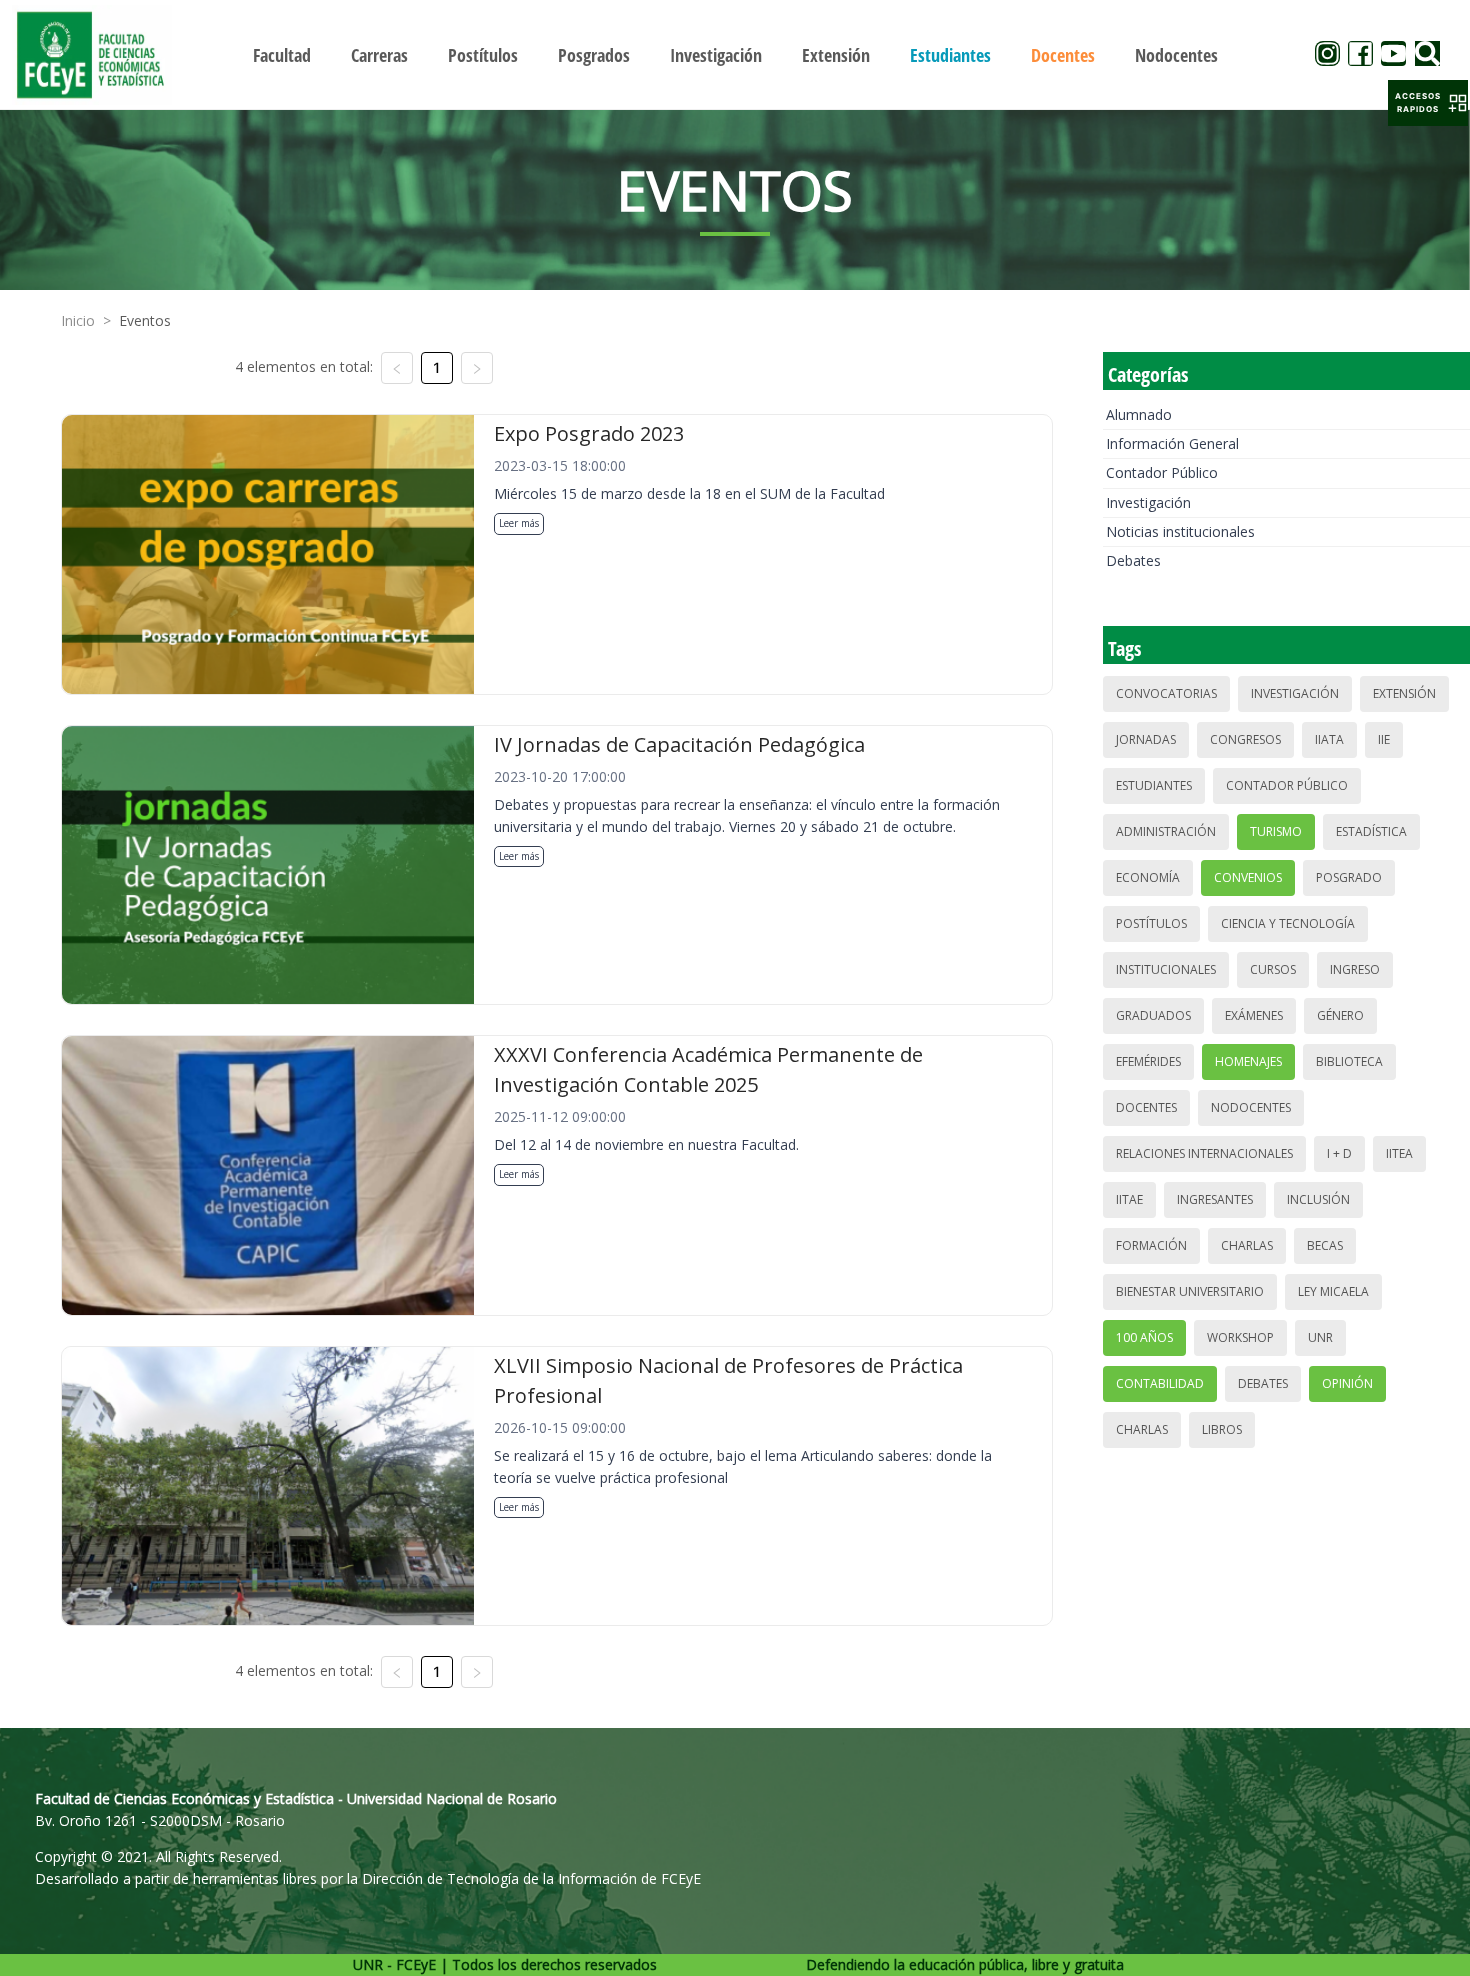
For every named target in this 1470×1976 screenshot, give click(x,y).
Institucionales (1166, 969)
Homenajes (1248, 1061)
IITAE (1129, 1199)
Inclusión (1318, 1199)
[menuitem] (282, 55)
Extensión (1404, 693)
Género (1340, 1015)
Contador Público (1162, 472)
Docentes (1146, 1107)
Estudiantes (1154, 785)
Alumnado (1139, 414)
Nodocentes (1251, 1107)
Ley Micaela (1333, 1291)
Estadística (1371, 831)
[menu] (735, 54)
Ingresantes (1215, 1199)
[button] (1428, 103)
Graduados (1153, 1015)
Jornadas (1146, 739)
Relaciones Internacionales (1204, 1153)
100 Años (1144, 1337)
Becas (1325, 1245)
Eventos (145, 320)
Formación (1151, 1245)
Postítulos (1151, 923)
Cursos (1273, 969)
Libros (1222, 1429)
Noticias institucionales (1180, 531)
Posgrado (1349, 877)
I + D (1339, 1153)
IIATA (1329, 739)
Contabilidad (1160, 1383)
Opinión (1347, 1383)
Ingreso (1355, 969)
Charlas (1247, 1245)
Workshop (1240, 1337)
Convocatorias (1166, 693)
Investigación (1148, 502)
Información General (1172, 443)
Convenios (1248, 877)
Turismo (1276, 831)
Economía (1148, 877)
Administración (1166, 831)
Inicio (78, 320)
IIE (1384, 739)
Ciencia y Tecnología (1288, 923)
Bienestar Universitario (1190, 1291)
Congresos (1245, 739)
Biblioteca (1349, 1061)
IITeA (1399, 1153)
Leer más (519, 523)
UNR (1320, 1337)
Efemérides (1148, 1061)
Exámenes (1254, 1015)
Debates (1133, 560)
